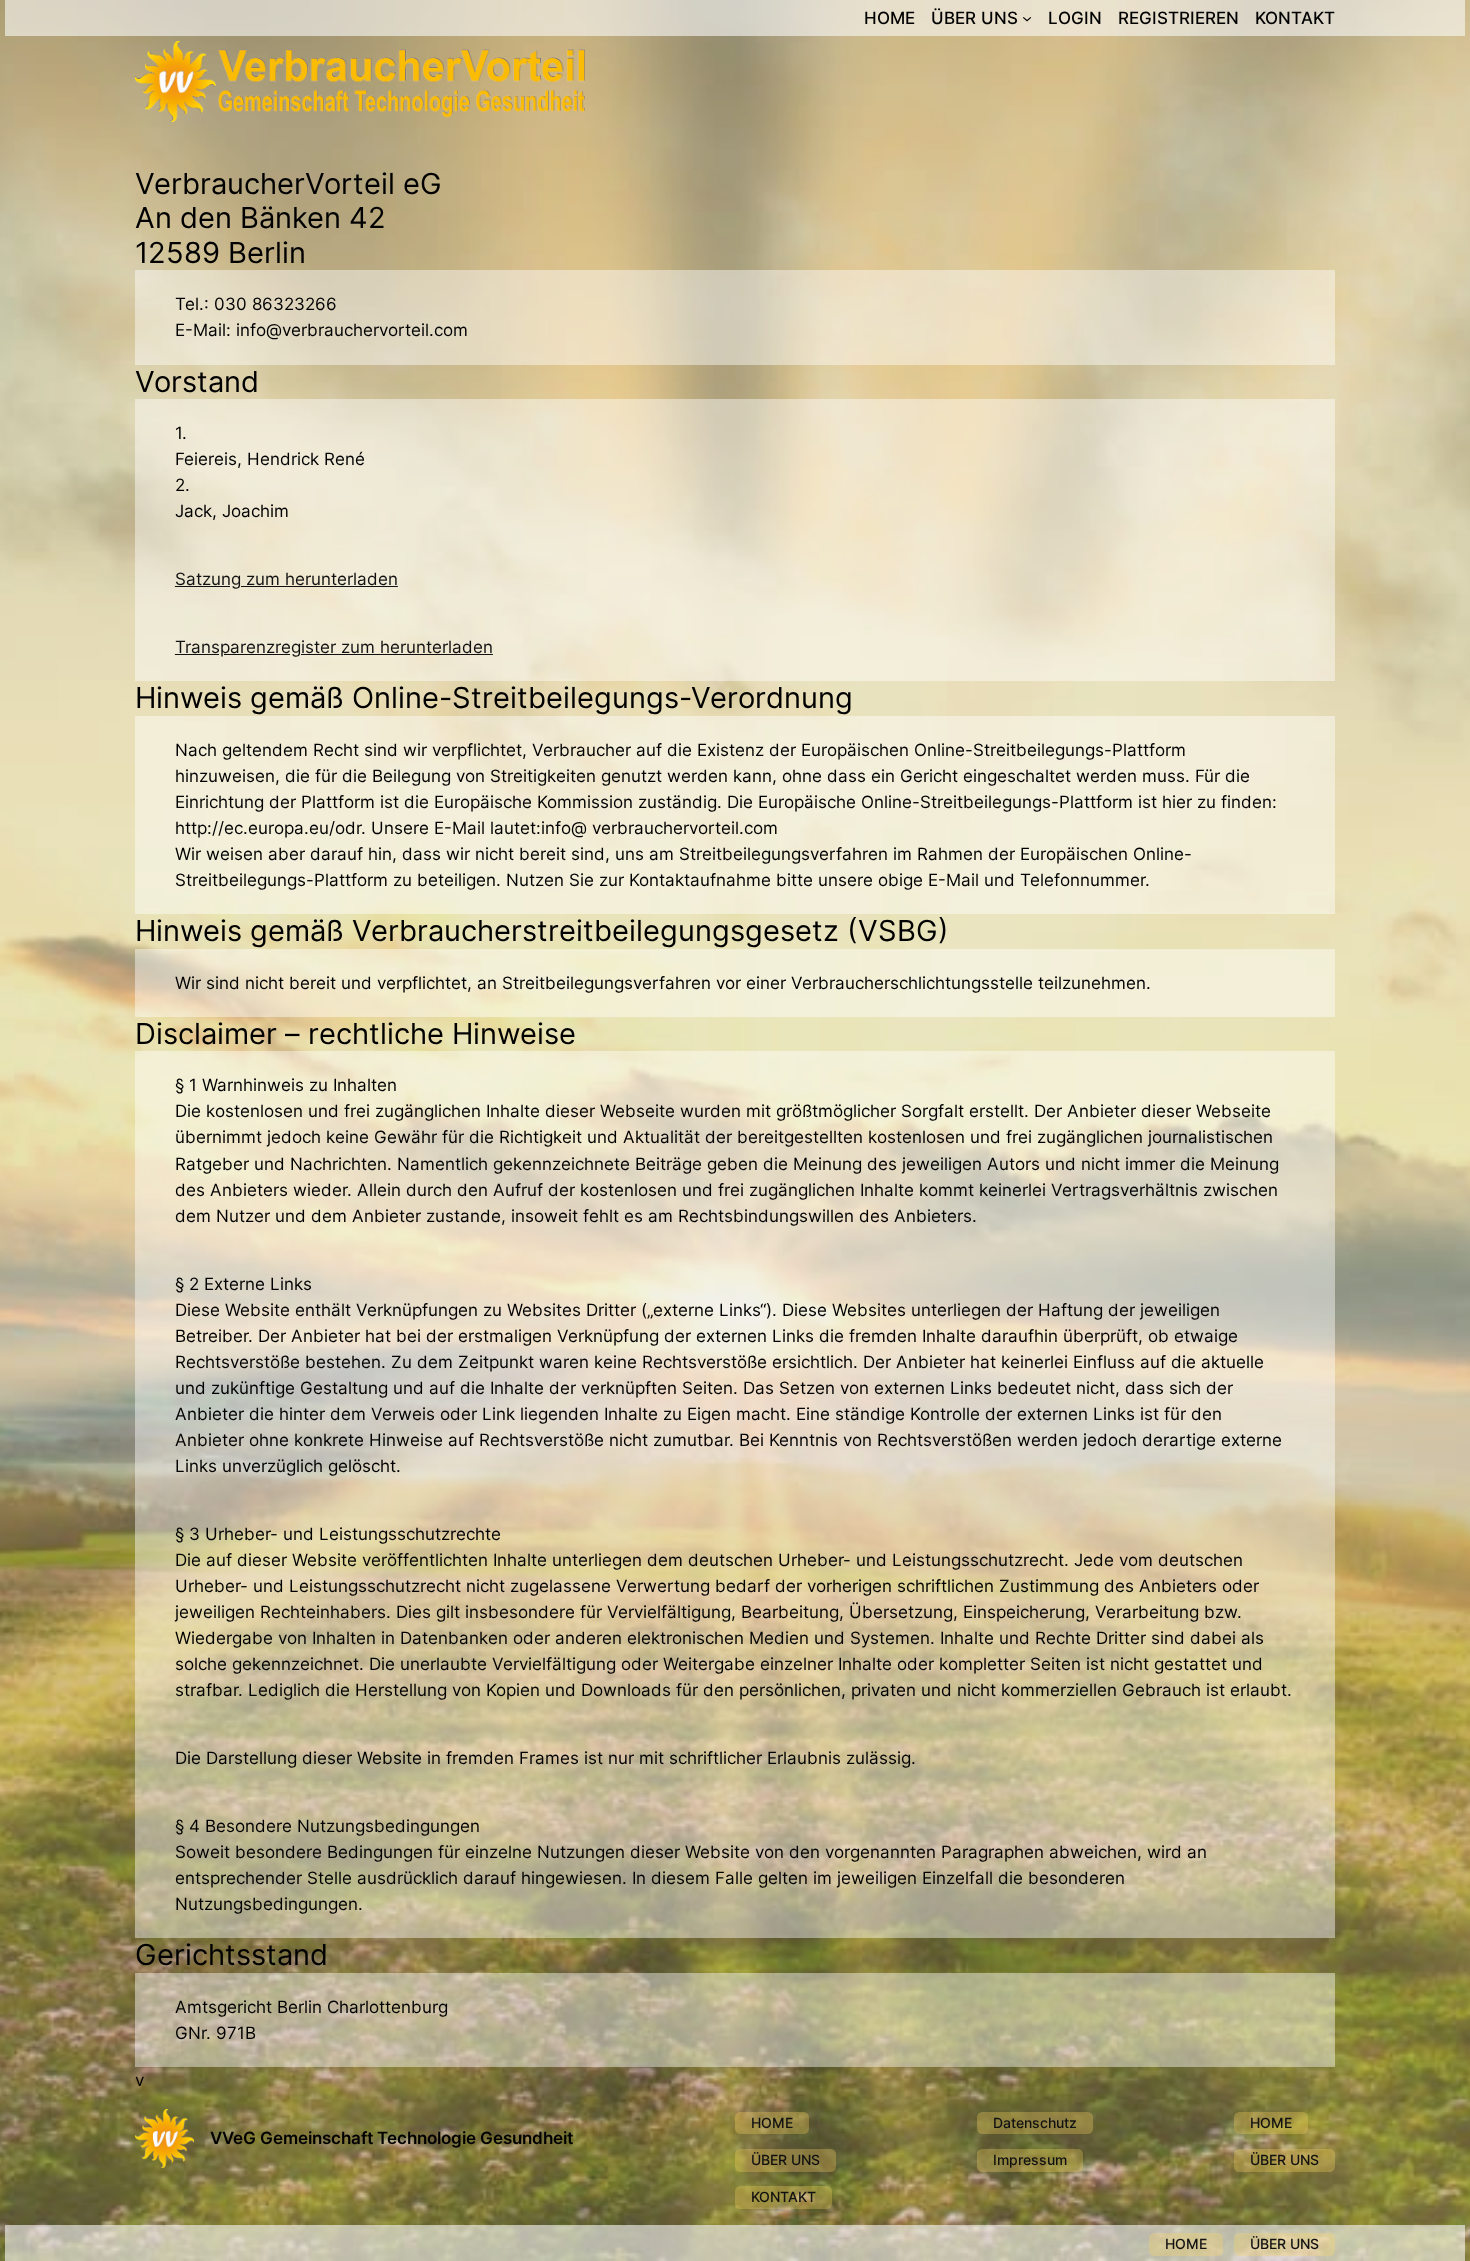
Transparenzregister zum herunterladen (334, 647)
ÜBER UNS (785, 2159)
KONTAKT (783, 2196)
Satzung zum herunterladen (286, 579)
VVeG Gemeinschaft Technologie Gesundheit (391, 2138)
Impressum (1030, 2159)
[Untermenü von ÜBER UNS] (1027, 18)
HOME (772, 2122)
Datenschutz (1035, 2122)
